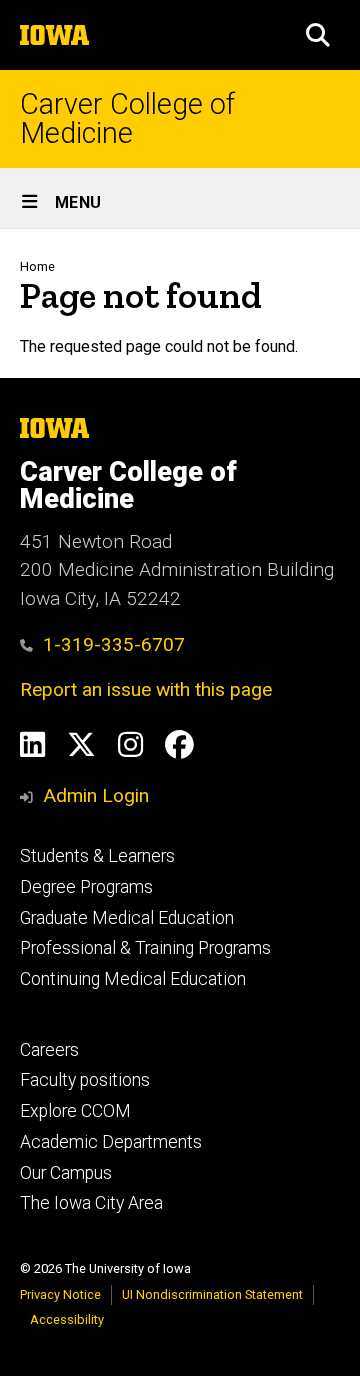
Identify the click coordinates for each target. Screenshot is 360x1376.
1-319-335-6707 (114, 644)
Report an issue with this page (146, 689)
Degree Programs (86, 887)
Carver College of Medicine (127, 119)
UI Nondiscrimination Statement (212, 1294)
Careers (49, 1050)
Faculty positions (85, 1080)
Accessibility (67, 1319)
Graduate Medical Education (127, 918)
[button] (318, 35)
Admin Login (96, 795)
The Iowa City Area (91, 1203)
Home (37, 266)
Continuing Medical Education (133, 979)
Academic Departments (111, 1142)
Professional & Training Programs (145, 948)
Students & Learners (97, 856)
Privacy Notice (60, 1294)
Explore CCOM (75, 1111)
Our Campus (66, 1173)
